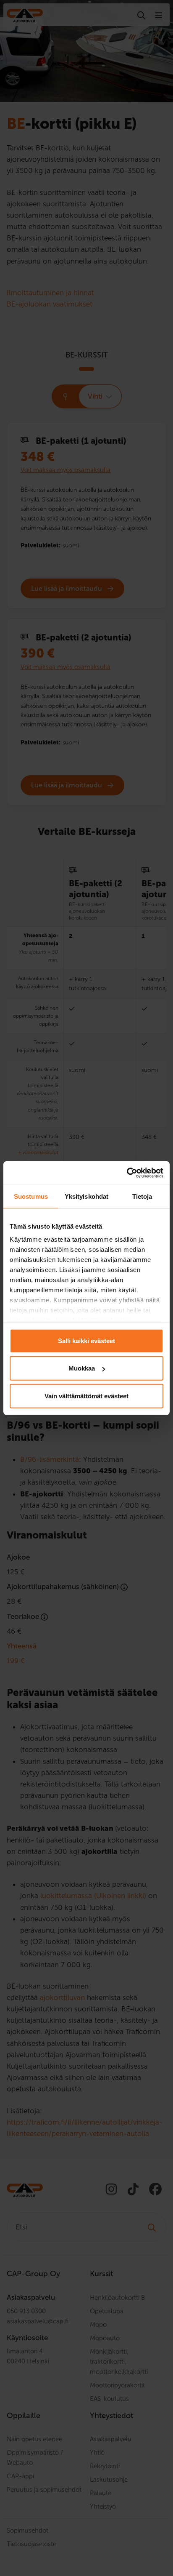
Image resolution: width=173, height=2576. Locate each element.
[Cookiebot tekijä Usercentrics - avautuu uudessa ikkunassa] (127, 1173)
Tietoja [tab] (142, 1196)
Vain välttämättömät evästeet (86, 1396)
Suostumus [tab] (31, 1196)
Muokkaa (82, 1368)
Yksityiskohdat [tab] (86, 1196)
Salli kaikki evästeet (86, 1340)
